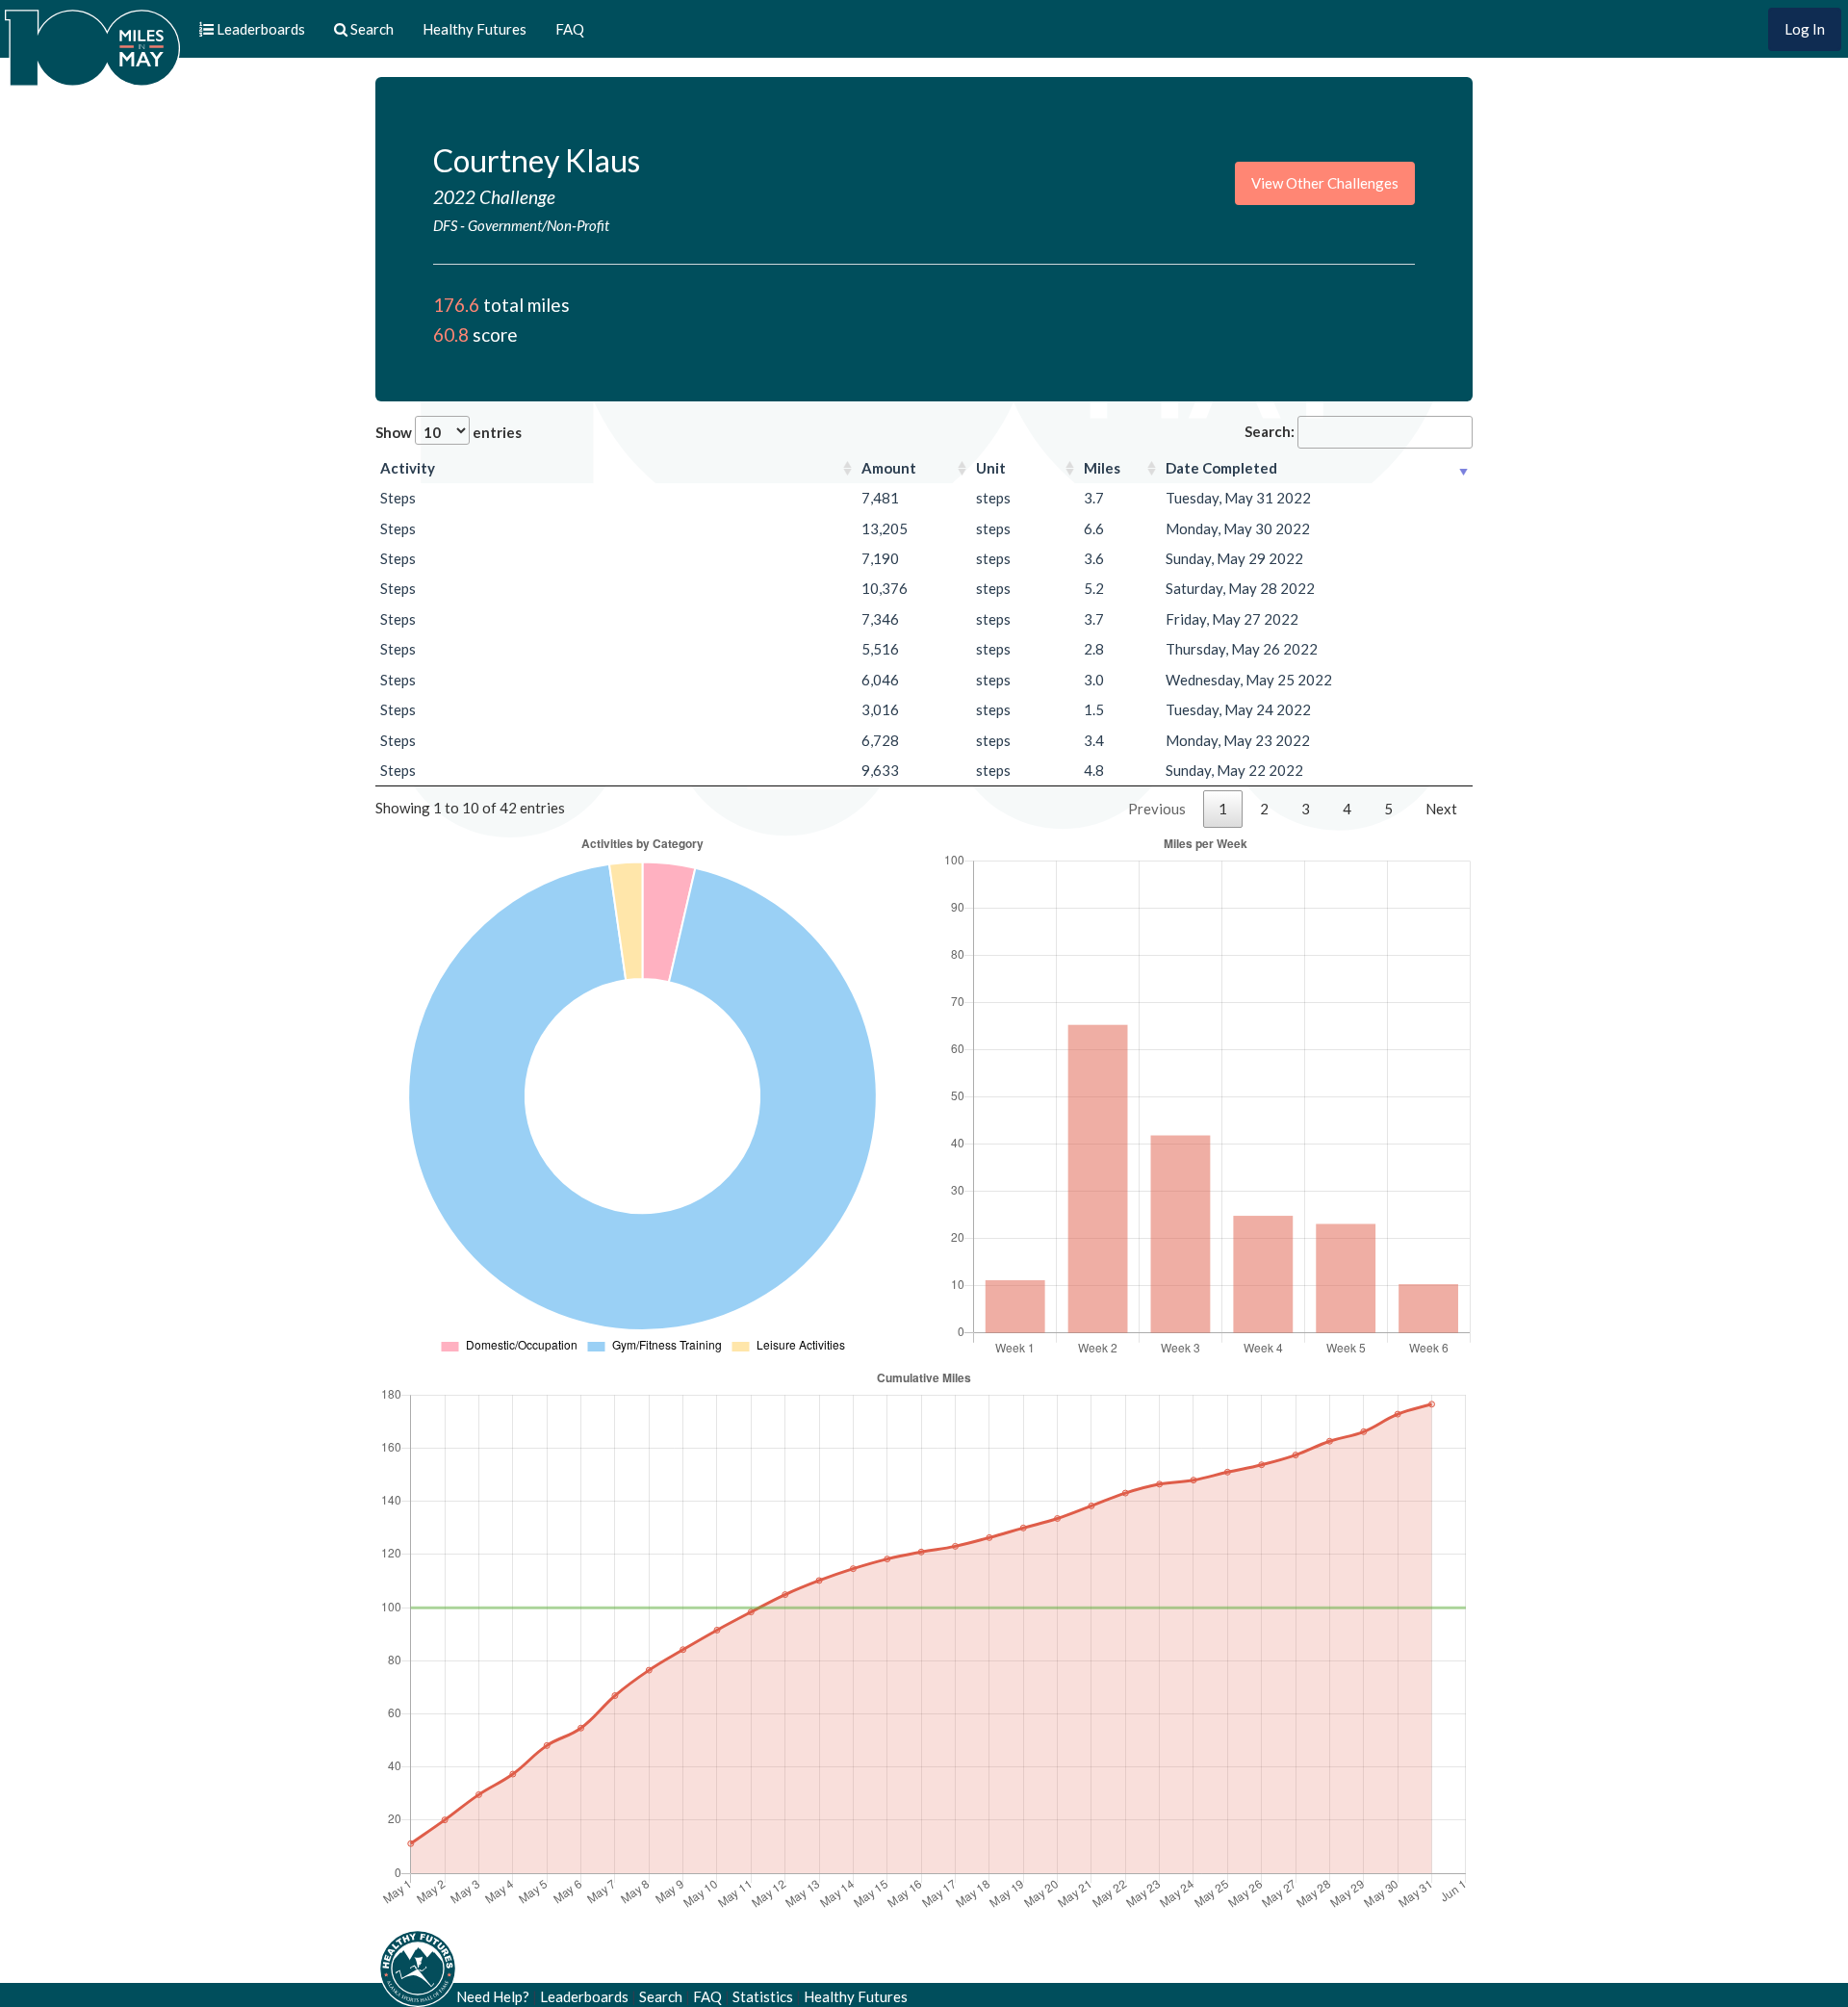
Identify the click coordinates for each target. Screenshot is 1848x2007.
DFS (445, 225)
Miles (1102, 468)
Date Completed (1221, 468)
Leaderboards (584, 1996)
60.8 (451, 334)
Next (1441, 809)
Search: (1270, 431)
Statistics (763, 1996)
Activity (408, 468)
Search (661, 1996)
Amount (889, 468)
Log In (1805, 29)
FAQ (570, 29)
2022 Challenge (494, 197)
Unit (991, 468)
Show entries (449, 432)
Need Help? (493, 1996)
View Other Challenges (1325, 183)
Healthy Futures (475, 29)
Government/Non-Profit (539, 225)
